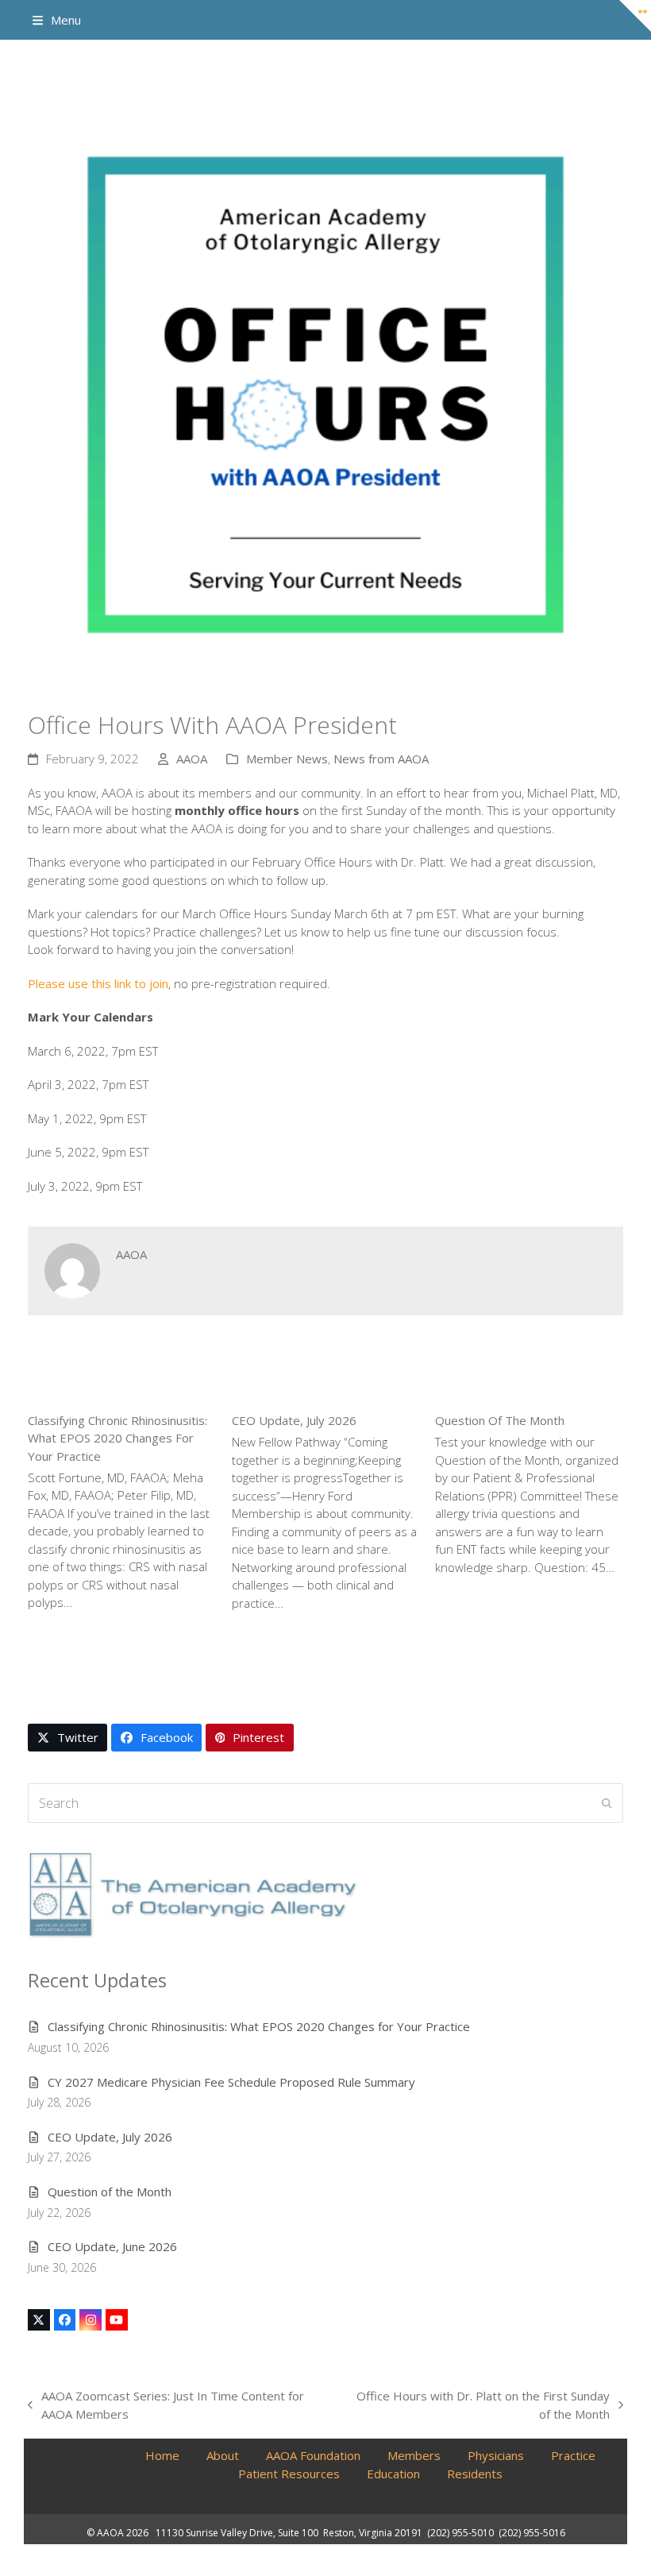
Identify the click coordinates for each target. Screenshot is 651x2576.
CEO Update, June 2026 (112, 2246)
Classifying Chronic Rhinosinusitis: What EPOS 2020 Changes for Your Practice (117, 1438)
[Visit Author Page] (72, 1269)
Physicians (496, 2455)
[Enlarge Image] (325, 395)
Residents (475, 2474)
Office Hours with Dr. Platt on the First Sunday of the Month (477, 2405)
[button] (57, 20)
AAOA (192, 759)
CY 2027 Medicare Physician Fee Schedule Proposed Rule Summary (231, 2082)
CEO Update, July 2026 (294, 1420)
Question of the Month (500, 1420)
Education (393, 2474)
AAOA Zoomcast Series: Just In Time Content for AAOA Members (166, 2405)
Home (162, 2455)
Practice (573, 2455)
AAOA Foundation (313, 2455)
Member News (287, 759)
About (223, 2455)
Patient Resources (289, 2474)
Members (414, 2455)
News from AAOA (381, 759)
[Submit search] (607, 1803)
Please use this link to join (98, 983)
